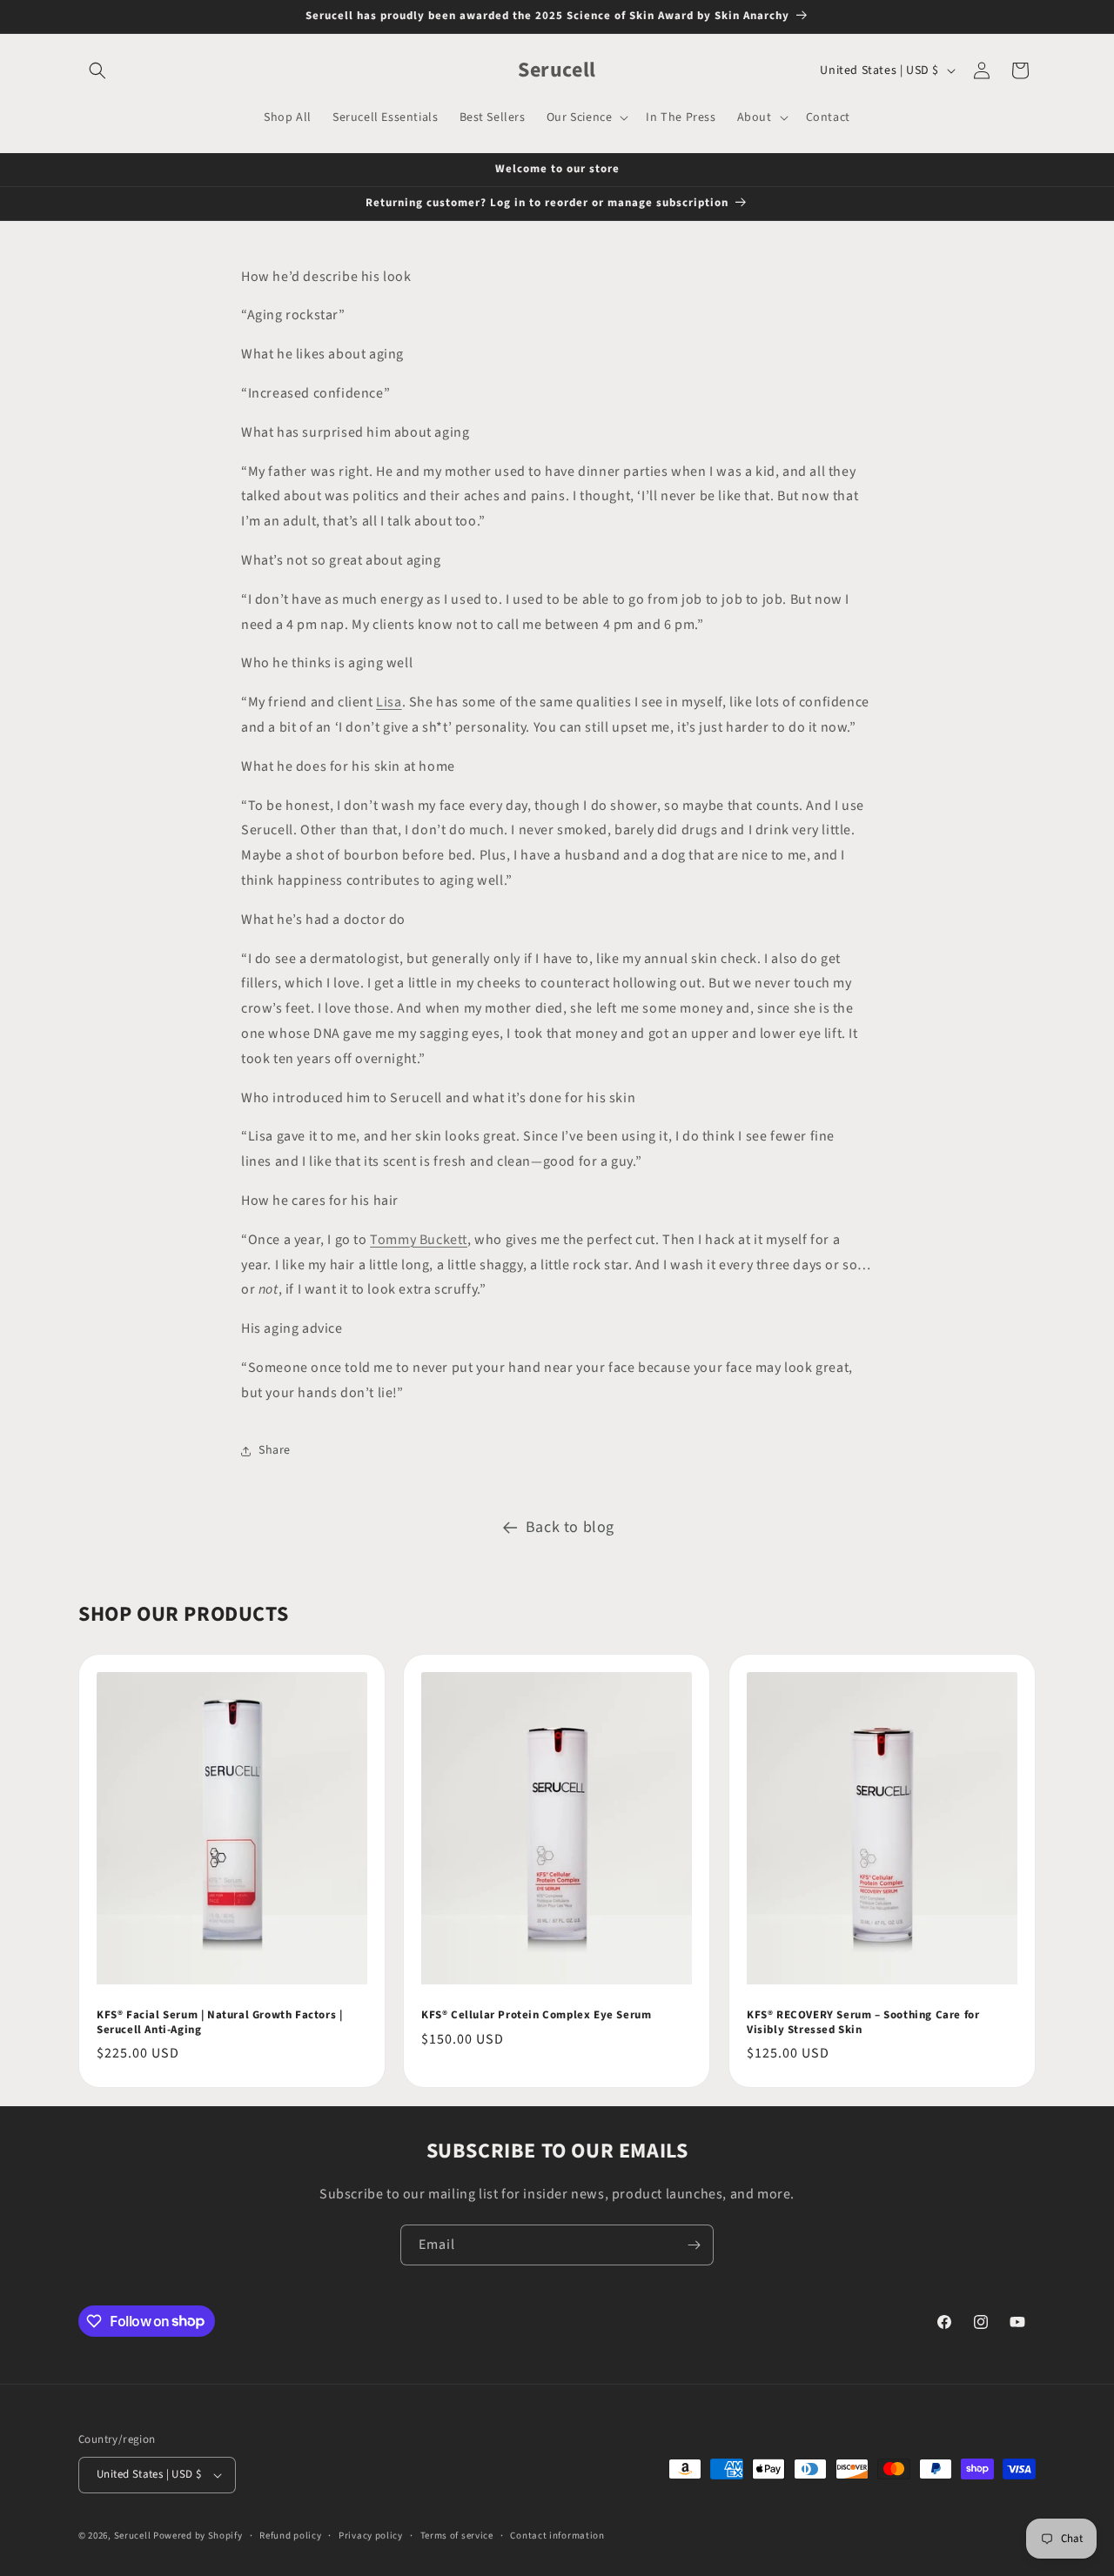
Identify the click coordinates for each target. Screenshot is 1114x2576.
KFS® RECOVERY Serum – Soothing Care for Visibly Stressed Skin (863, 2023)
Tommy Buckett (419, 1240)
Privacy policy (371, 2536)
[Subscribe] (694, 2245)
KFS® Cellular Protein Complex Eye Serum (536, 2015)
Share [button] (275, 1450)
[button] (97, 70)
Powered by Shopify (198, 2536)
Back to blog (570, 1527)
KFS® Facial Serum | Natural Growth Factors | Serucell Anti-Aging (219, 2023)
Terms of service (457, 2536)
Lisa (389, 702)
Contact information (557, 2536)
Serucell (133, 2536)
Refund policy (290, 2536)
